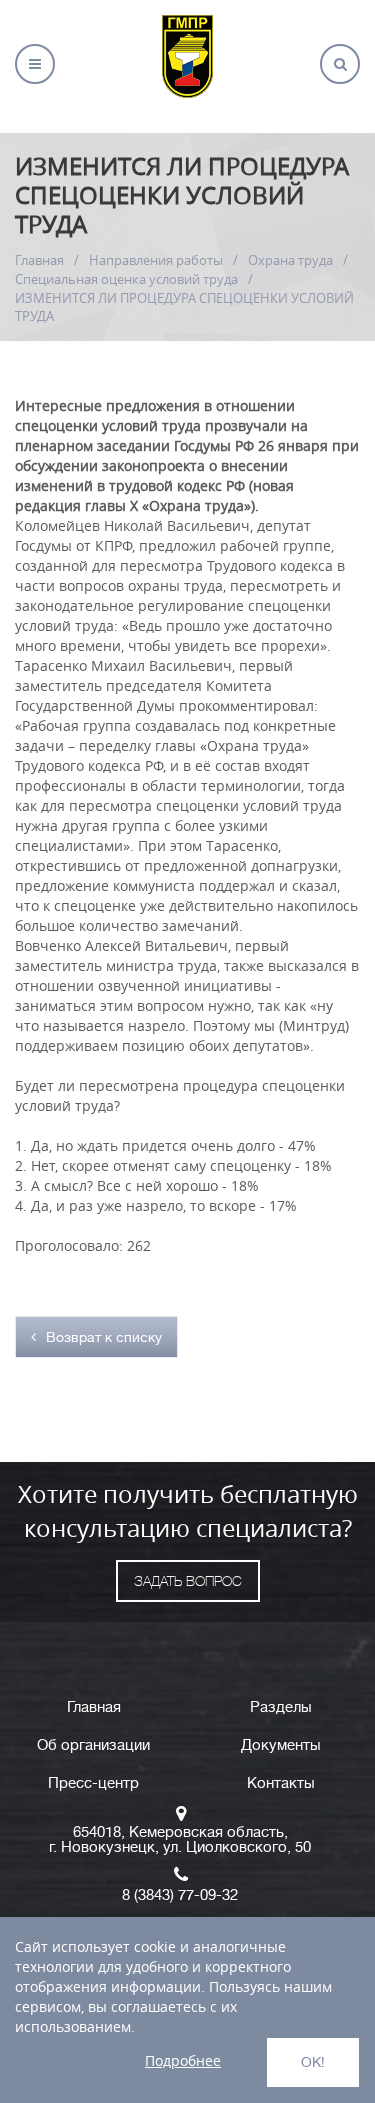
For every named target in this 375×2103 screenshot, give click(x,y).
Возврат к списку (104, 1337)
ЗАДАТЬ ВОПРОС (188, 1581)
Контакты (281, 1783)
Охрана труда (290, 260)
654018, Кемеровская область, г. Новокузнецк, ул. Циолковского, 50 (180, 1840)
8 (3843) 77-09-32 (180, 1895)
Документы (281, 1745)
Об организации (93, 1745)
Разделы (281, 1707)
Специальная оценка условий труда (126, 279)
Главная (39, 260)
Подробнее (183, 2060)
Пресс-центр (93, 1783)
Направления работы (156, 260)
